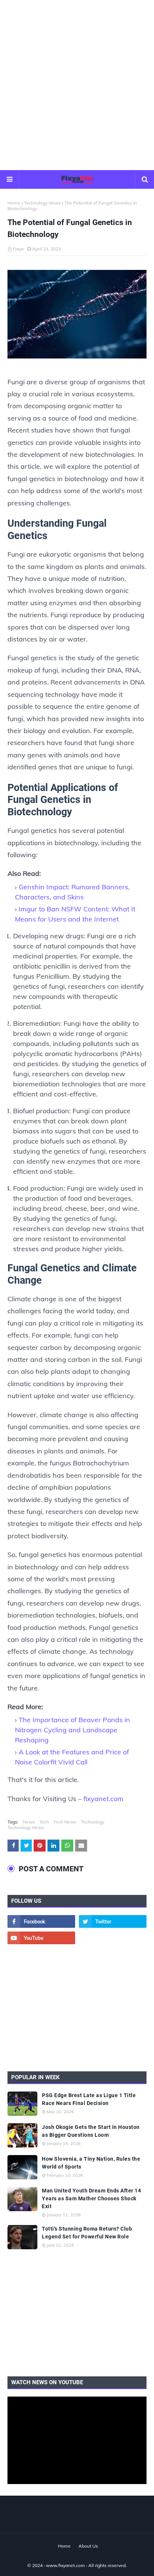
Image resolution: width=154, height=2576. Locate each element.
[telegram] (113, 1938)
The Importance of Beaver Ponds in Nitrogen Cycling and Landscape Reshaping (73, 1730)
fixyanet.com (103, 1799)
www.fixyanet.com (65, 2565)
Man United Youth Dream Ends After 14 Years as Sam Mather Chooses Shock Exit (91, 2198)
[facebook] (41, 1921)
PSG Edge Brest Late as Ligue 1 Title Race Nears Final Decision (89, 2099)
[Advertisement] (77, 84)
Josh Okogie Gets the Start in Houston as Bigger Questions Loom (91, 2131)
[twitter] (113, 1921)
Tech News (65, 1822)
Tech (44, 1822)
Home (14, 203)
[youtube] (41, 1938)
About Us (88, 2546)
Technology (93, 1822)
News (29, 1822)
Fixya (18, 249)
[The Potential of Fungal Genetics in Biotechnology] (77, 316)
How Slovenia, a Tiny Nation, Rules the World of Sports (91, 2163)
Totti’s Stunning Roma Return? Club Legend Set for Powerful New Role (87, 2233)
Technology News (42, 203)
